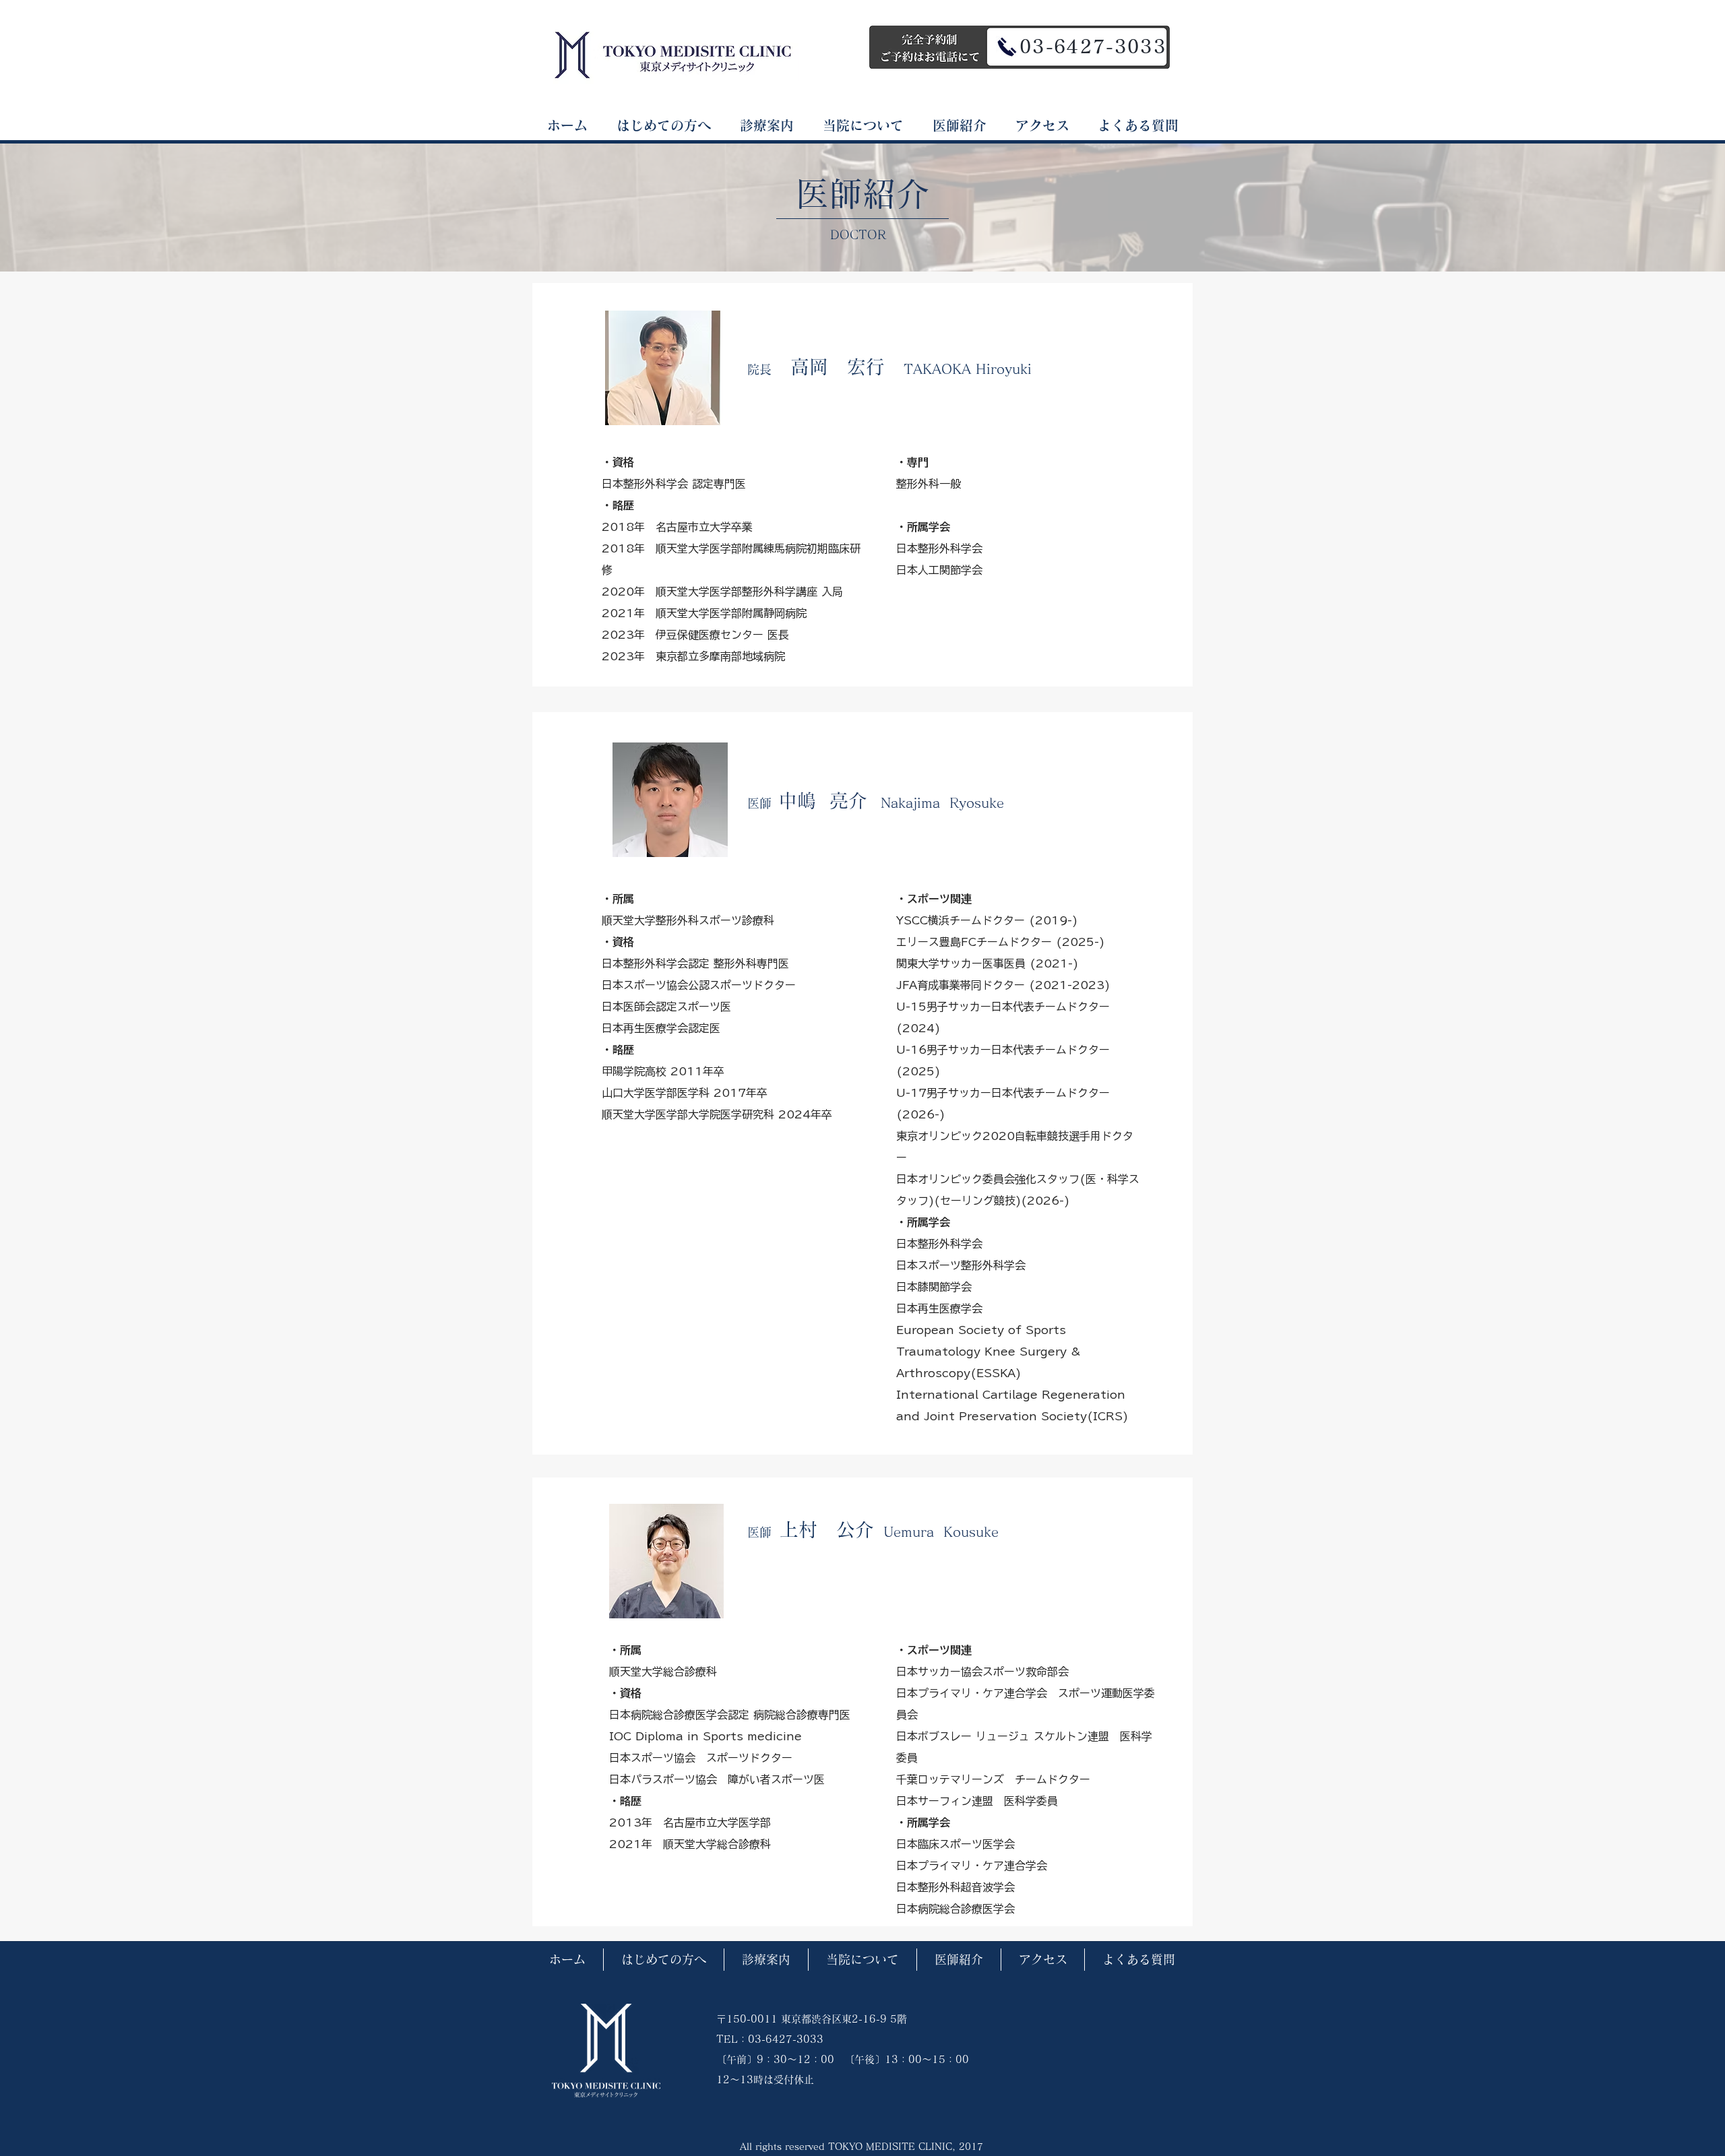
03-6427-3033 (1093, 46)
